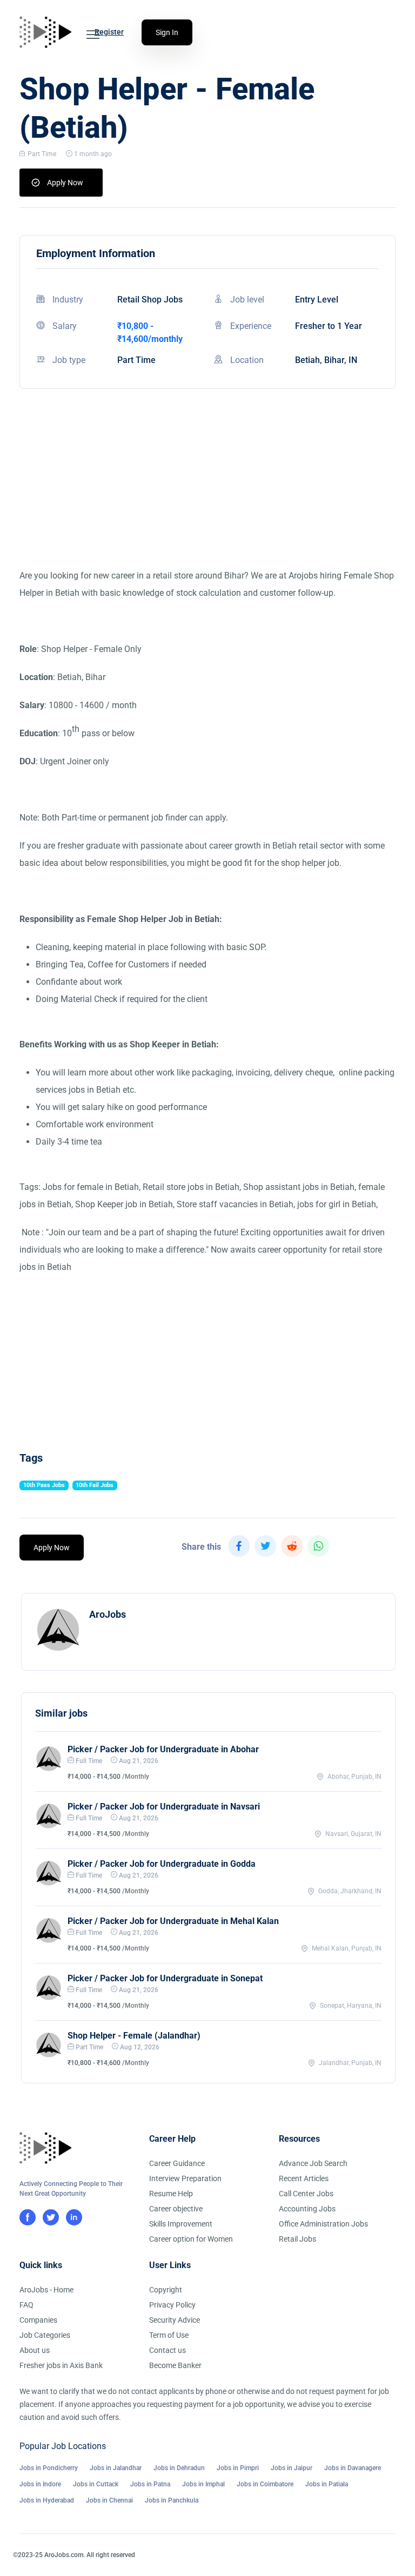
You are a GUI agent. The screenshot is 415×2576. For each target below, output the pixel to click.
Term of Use (169, 2335)
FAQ (26, 2305)
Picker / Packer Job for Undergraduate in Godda (162, 1864)
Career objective (176, 2209)
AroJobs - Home (46, 2290)
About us (35, 2350)
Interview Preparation (185, 2178)
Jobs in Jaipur (292, 2468)
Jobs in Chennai (109, 2500)
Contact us (168, 2350)
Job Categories (45, 2335)
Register (109, 32)
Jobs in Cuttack (96, 2484)
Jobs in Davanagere (353, 2468)
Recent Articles (304, 2178)
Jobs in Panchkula (172, 2500)
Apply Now (65, 183)
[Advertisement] (207, 492)
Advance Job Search (313, 2163)
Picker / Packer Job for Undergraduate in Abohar (163, 1749)
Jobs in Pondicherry (49, 2468)
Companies (38, 2320)
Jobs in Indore (40, 2484)
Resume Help (171, 2194)
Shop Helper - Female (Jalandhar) (134, 2036)
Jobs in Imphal (203, 2484)
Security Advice (175, 2320)
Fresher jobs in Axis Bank (61, 2365)
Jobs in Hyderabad (47, 2500)
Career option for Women (191, 2239)
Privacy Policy (172, 2305)
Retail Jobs (297, 2239)
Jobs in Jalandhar (116, 2468)
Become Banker (175, 2365)
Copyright (166, 2290)
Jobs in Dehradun (179, 2468)
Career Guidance (177, 2163)
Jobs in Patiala (327, 2484)
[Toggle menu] (93, 35)
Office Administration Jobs (323, 2224)
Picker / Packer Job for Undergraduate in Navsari (164, 1807)
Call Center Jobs (306, 2194)
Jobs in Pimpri (238, 2468)
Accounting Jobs (307, 2209)
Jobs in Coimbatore (265, 2484)
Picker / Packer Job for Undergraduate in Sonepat (165, 1978)
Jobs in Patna (150, 2484)
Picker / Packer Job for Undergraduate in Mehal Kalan (173, 1921)
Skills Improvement (181, 2224)
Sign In (167, 32)
